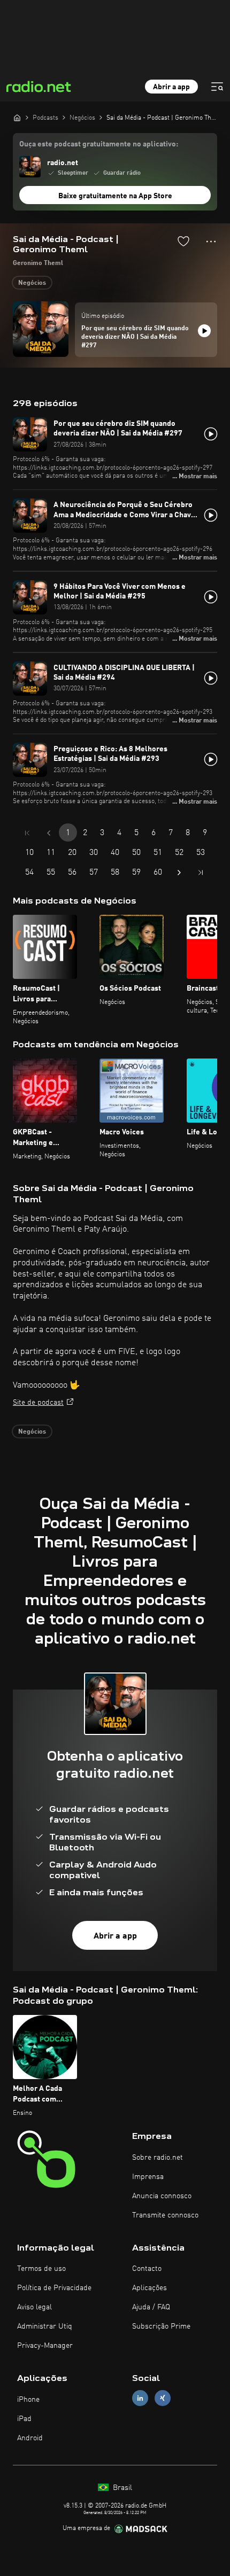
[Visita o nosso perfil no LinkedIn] (140, 2398)
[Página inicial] (17, 118)
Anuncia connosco (162, 2196)
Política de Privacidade (54, 2288)
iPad (24, 2419)
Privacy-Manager (45, 2346)
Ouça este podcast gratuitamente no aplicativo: (99, 144)
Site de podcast (38, 1403)
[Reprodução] (204, 331)
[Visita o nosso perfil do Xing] (163, 2398)
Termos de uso (41, 2269)
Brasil (121, 2488)
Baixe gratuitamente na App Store (115, 196)
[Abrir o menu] (217, 87)
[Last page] (201, 873)
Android (30, 2438)
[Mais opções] (211, 242)
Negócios (32, 283)
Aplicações (149, 2288)
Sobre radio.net (158, 2158)
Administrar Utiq (45, 2326)
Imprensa (148, 2177)
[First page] (27, 833)
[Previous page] (49, 833)
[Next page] (179, 873)
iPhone (28, 2400)
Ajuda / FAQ (151, 2307)
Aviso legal (34, 2307)
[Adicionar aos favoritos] (183, 241)
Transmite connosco (165, 2215)
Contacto (147, 2269)
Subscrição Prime (161, 2326)
